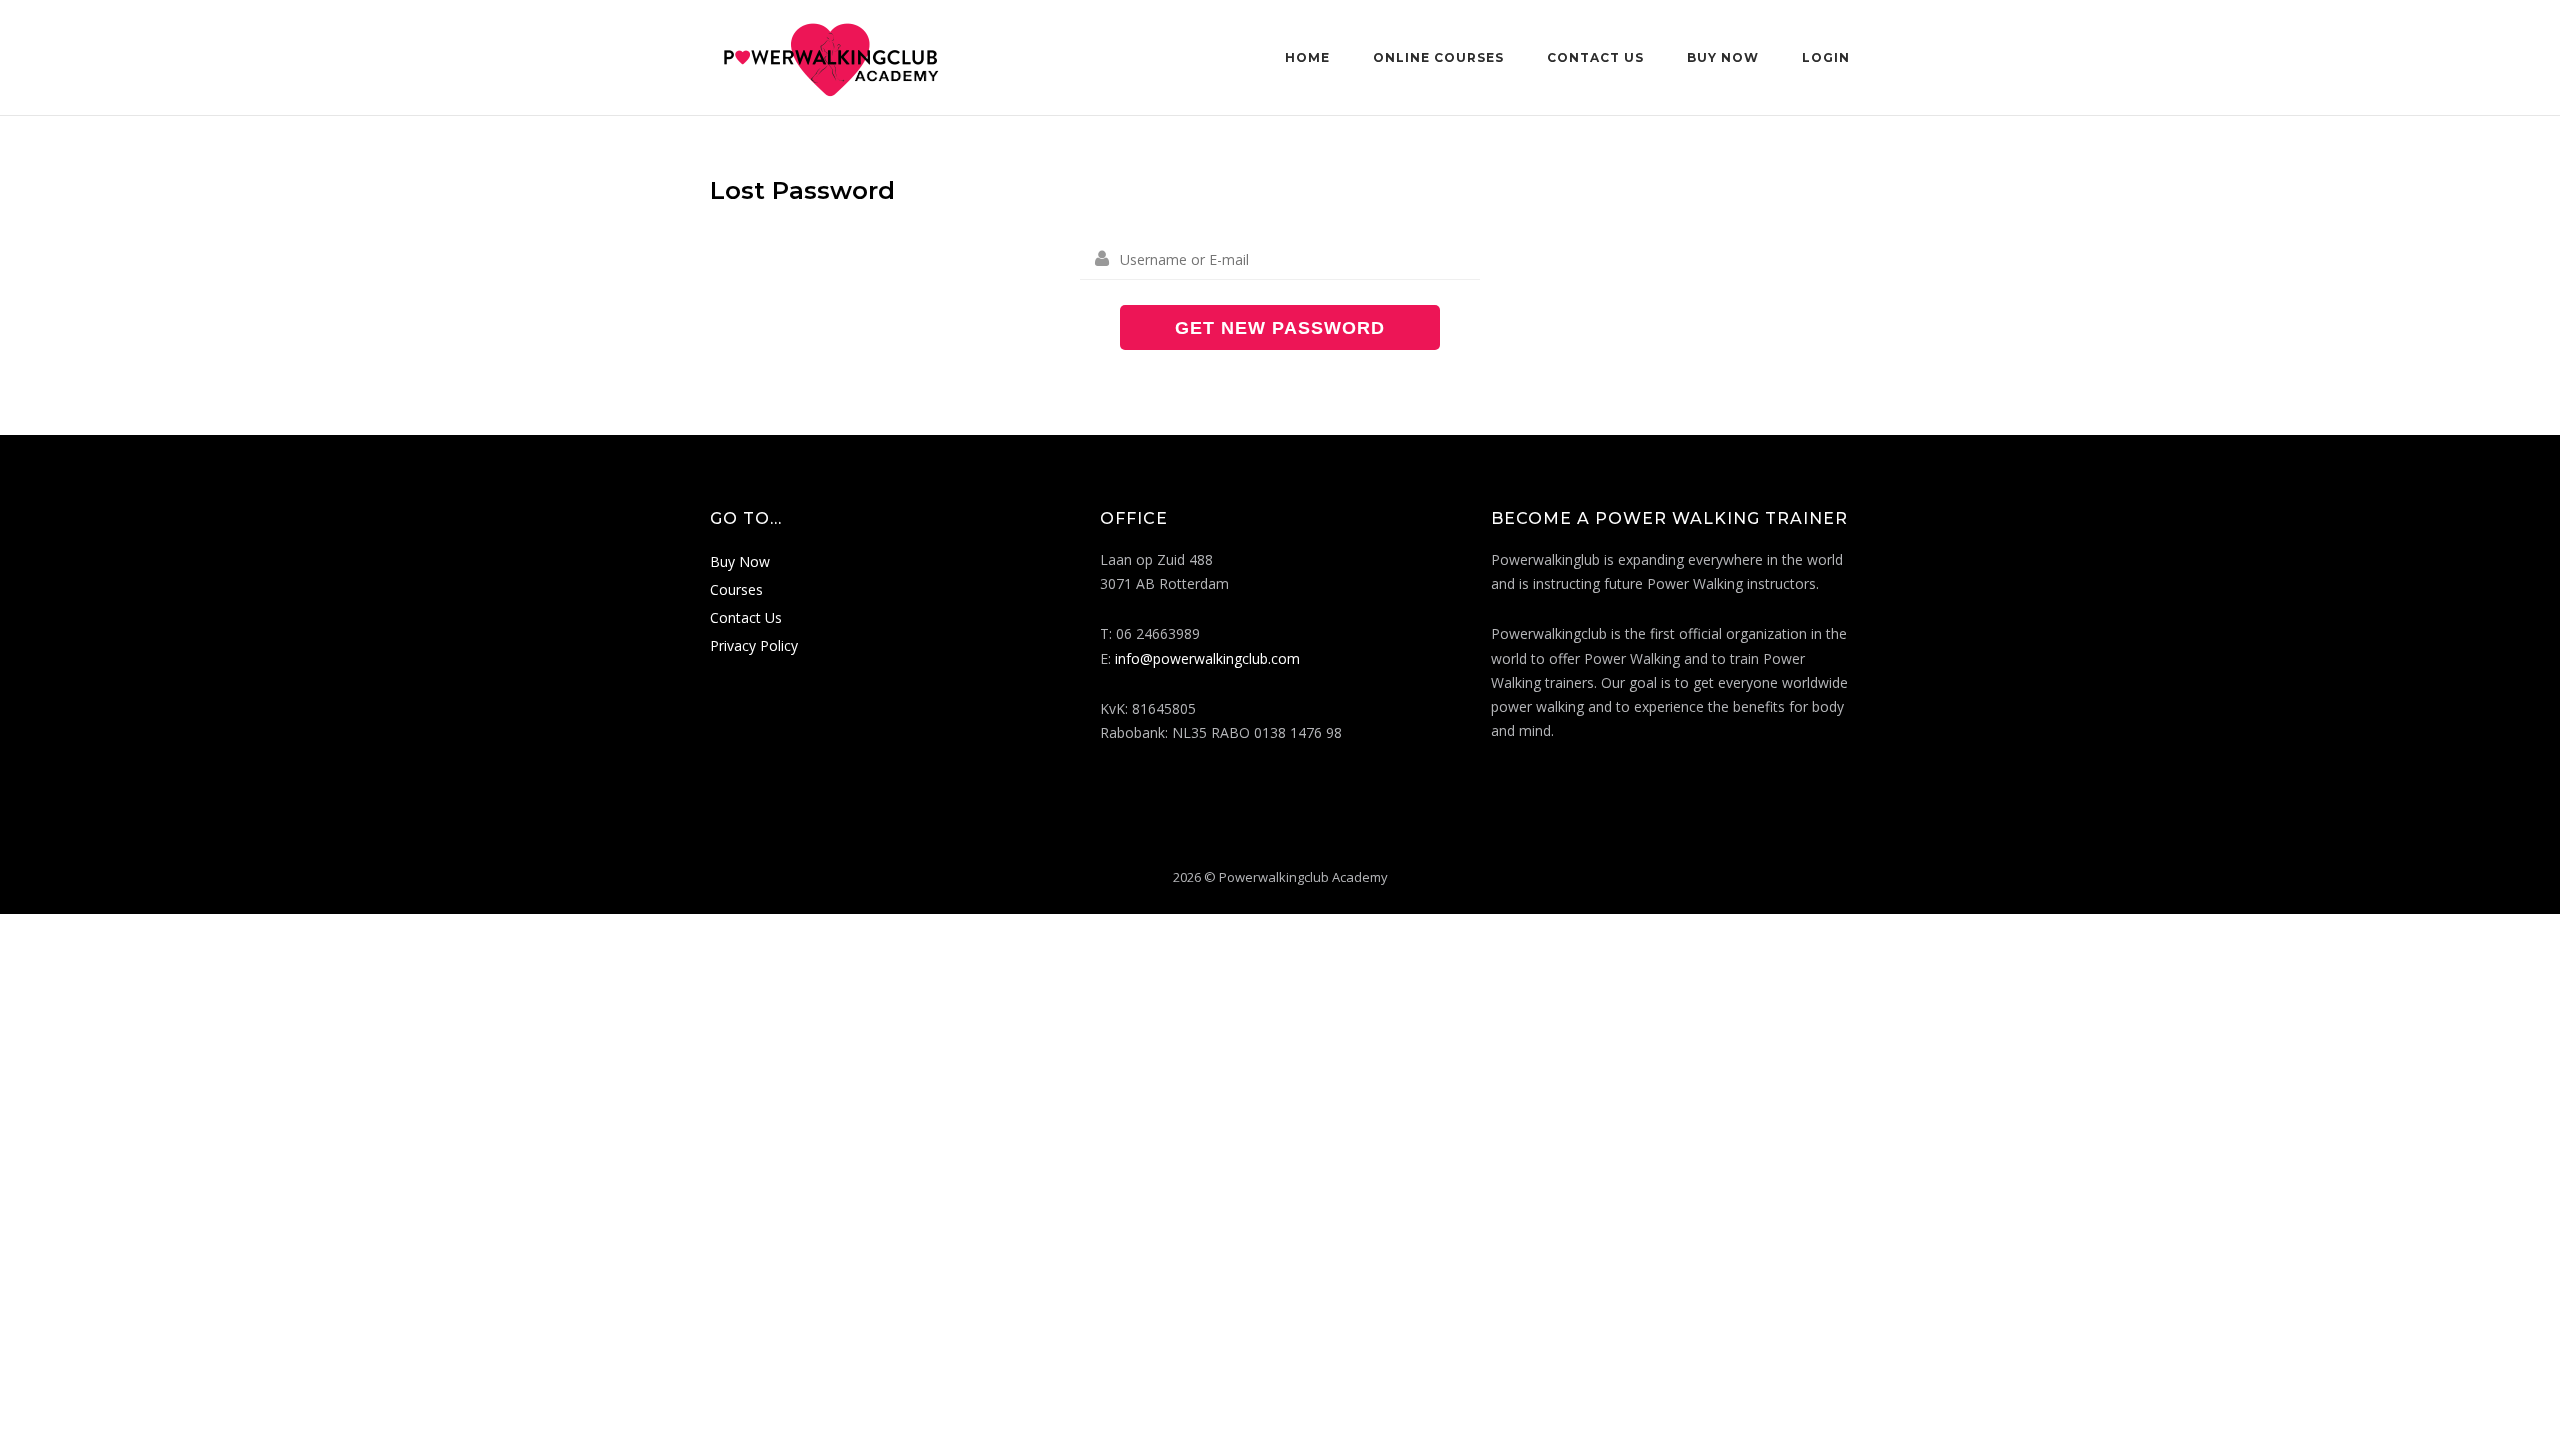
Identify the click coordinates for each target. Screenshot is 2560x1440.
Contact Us (1595, 57)
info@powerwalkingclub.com (1207, 658)
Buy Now (1723, 57)
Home (1307, 57)
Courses (736, 589)
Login (1826, 57)
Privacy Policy (754, 645)
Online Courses (1438, 57)
